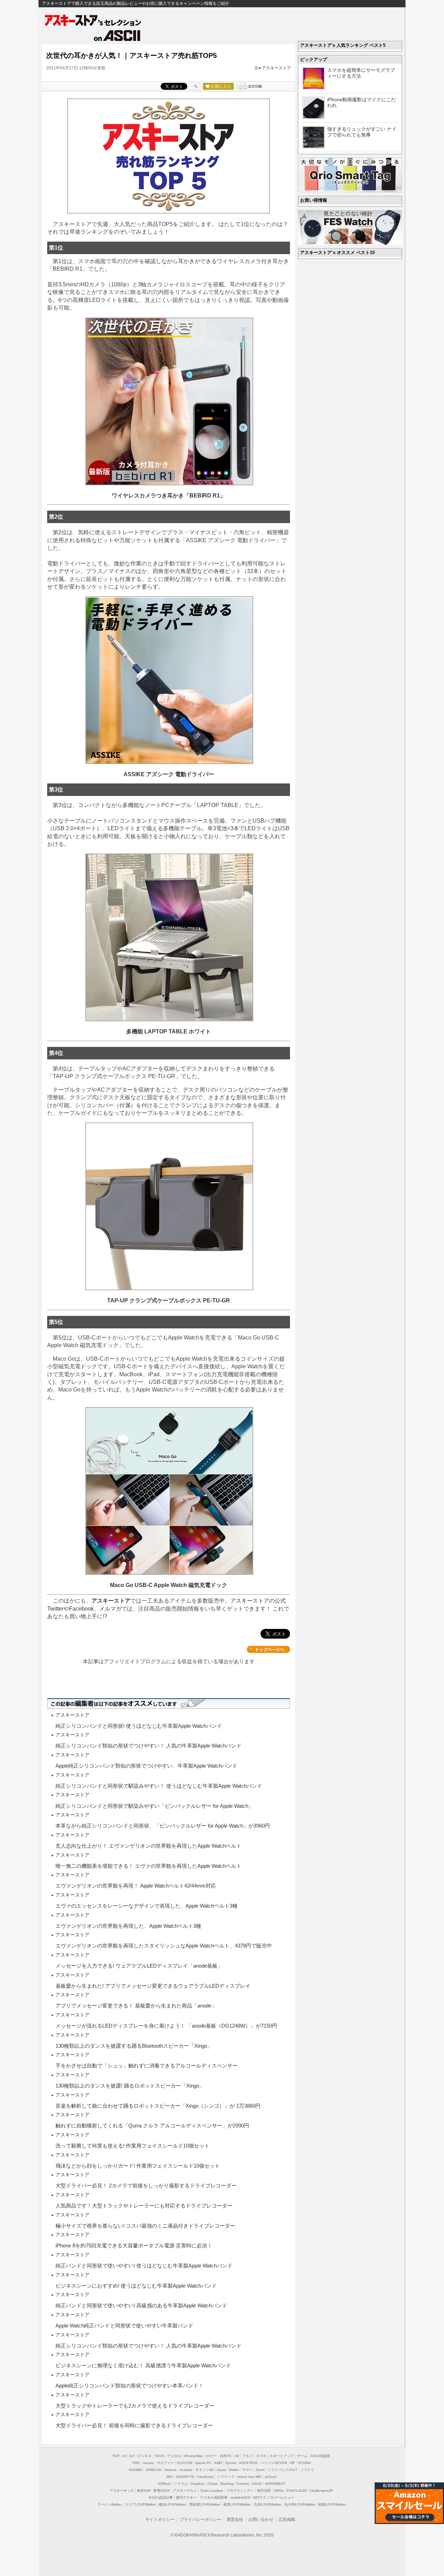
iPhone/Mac (194, 2456)
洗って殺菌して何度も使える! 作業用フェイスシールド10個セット (133, 2146)
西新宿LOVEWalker (205, 2504)
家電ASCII (161, 2491)
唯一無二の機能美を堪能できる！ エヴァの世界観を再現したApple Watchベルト (148, 1866)
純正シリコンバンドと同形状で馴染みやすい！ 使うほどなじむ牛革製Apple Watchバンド (159, 1786)
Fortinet (243, 2484)
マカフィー (165, 2463)
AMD (218, 2463)
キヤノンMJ (204, 2470)
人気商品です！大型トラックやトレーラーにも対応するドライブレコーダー (144, 2206)
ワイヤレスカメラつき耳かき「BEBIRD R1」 (169, 496)
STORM (304, 2463)
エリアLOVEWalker (140, 2504)
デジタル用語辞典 (214, 2497)
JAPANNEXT (275, 2484)
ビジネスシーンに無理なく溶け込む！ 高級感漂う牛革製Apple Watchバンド (143, 2365)
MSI (170, 2477)
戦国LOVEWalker (332, 2504)
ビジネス (145, 2456)
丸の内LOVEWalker (300, 2504)
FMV (136, 2463)
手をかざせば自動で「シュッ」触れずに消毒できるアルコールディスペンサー (147, 2066)
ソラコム (181, 2484)
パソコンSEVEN (274, 2463)
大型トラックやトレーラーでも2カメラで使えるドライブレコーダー (135, 2406)
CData (212, 2484)
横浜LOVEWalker (173, 2504)
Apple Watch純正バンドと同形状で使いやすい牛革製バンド (124, 2326)
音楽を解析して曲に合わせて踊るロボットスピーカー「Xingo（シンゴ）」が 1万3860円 (158, 2106)
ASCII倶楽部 (320, 2456)
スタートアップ (282, 2456)
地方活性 (264, 2491)
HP (292, 2463)
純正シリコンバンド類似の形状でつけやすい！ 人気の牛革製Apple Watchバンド (148, 1746)
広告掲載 (287, 2519)
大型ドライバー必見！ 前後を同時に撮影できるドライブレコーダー (134, 2425)
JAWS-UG (154, 2470)
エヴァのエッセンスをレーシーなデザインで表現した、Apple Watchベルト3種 (147, 1906)
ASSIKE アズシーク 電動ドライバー (169, 774)
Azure (221, 2470)
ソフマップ (226, 2477)
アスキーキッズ (122, 2491)
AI (125, 2456)
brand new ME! (250, 2477)
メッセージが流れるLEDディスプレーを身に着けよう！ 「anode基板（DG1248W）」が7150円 (166, 2026)
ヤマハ (247, 2470)
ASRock (164, 2484)
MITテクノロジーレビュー (274, 2497)
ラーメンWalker (109, 2504)
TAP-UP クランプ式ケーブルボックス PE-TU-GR (169, 1300)
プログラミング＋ (240, 2491)
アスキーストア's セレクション (93, 20)
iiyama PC (203, 2463)
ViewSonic (206, 2477)
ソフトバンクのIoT (283, 2470)
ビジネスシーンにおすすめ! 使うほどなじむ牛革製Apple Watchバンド (136, 2286)
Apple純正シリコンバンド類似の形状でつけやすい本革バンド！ (130, 2386)
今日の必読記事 (161, 2497)
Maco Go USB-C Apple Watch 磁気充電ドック (169, 1585)
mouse (148, 2463)
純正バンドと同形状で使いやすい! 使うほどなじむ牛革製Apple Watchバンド (144, 2266)
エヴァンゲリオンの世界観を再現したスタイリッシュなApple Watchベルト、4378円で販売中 (164, 1946)
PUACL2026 (297, 2491)
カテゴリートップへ (268, 1649)
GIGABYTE (185, 2477)
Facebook (81, 1609)
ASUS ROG (248, 2463)
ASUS (257, 2484)
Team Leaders (212, 2491)
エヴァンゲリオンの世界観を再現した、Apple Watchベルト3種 (128, 1926)
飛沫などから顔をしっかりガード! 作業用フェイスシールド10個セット (138, 2166)
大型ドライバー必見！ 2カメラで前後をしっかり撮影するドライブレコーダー (146, 2185)
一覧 (194, 86)
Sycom (230, 2463)
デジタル (174, 2456)
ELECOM (185, 2463)
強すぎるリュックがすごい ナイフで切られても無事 (362, 132)
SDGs (279, 2491)
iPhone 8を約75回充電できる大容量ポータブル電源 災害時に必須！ (134, 2245)
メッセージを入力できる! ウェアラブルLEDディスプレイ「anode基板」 (139, 1966)
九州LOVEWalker (268, 2504)
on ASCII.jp (117, 35)
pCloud (271, 2477)
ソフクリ (307, 2470)
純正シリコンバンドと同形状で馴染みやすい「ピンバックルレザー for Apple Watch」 (155, 1806)
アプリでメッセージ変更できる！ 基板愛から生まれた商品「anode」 (136, 2006)
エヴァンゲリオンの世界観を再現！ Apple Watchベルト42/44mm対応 (136, 1886)
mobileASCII (241, 2497)
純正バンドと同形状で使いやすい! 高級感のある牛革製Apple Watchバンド (141, 2305)
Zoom (260, 2470)
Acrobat (186, 2470)
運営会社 (235, 2519)
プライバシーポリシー (200, 2519)
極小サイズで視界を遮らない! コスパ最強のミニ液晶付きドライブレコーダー (145, 2226)
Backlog (227, 2484)
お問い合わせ (261, 2519)
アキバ (248, 2456)
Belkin (234, 2470)
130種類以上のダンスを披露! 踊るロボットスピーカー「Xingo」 (130, 2086)
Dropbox (198, 2484)
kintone (171, 2470)
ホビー (212, 2456)
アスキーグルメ (185, 2491)
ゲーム (302, 2456)
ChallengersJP (321, 2491)
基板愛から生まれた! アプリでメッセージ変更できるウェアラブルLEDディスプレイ (153, 1986)
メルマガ (110, 1609)
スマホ (261, 2456)
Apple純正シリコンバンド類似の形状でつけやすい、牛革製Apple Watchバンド (146, 1766)
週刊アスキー (186, 2497)
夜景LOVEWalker (237, 2504)
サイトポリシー (160, 2519)
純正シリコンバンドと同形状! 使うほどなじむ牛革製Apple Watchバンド (139, 1726)
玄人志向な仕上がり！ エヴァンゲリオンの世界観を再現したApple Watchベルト (148, 1846)
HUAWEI (136, 2470)
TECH (159, 2456)
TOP (116, 2456)
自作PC (226, 2456)
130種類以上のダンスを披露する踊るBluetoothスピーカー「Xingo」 (134, 2046)
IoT (132, 2456)
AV (237, 2456)
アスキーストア (276, 68)
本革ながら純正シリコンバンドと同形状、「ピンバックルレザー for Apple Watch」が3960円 (163, 1826)
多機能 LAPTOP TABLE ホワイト (169, 1031)
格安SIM (144, 2491)
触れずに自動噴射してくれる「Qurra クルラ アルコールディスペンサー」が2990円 (152, 2126)
